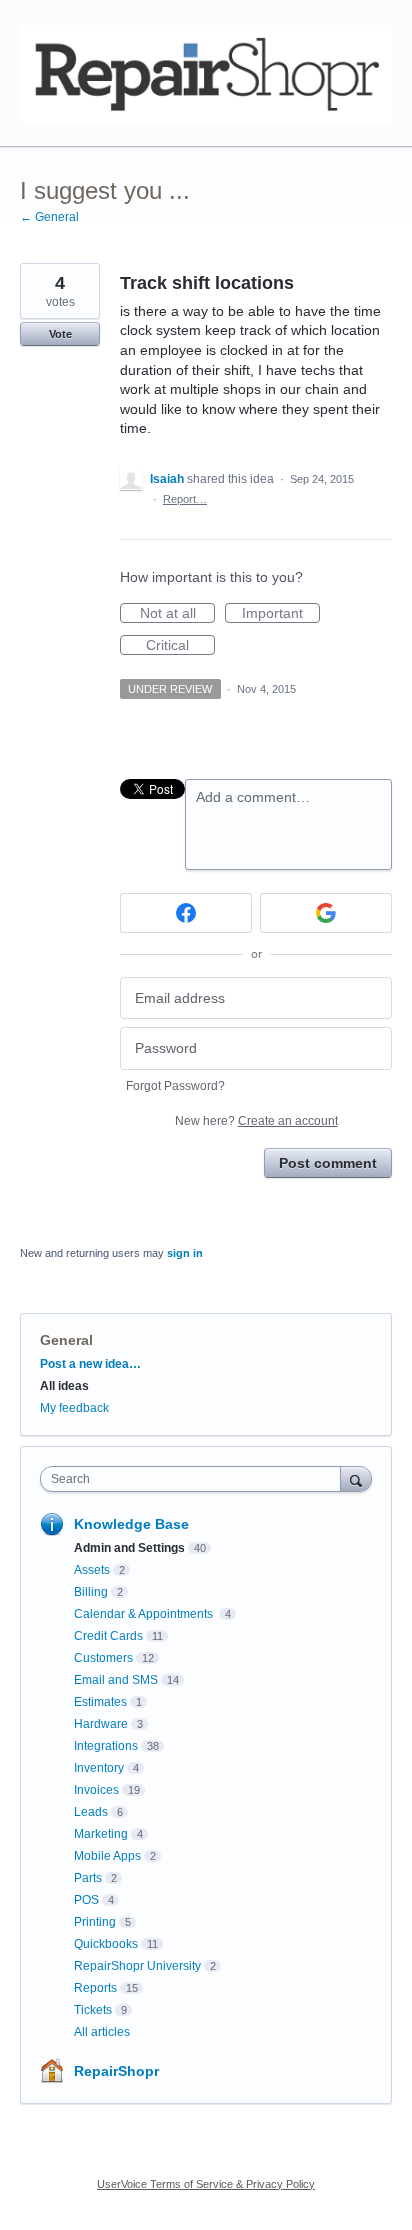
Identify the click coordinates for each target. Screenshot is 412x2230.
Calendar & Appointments (145, 1614)
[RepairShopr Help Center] (206, 73)
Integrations (106, 1746)
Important (281, 614)
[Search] (356, 1478)
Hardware (101, 1724)
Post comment (328, 1163)
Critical (180, 646)
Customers (103, 1658)
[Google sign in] (326, 913)
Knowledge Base (131, 1524)
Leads (91, 1812)
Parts (88, 1878)
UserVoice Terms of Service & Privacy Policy (206, 2184)
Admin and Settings (129, 1548)
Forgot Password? (175, 1086)
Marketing (101, 1834)
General (66, 1340)
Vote (60, 334)
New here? (256, 1121)
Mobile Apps (107, 1856)
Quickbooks (106, 1944)
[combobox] (195, 1479)
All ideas (64, 1386)
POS (86, 1900)
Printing (95, 1922)
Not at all (177, 614)
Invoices (96, 1790)
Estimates (100, 1702)
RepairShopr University (137, 1966)
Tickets (93, 2010)
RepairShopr (116, 2071)
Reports (95, 1988)
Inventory (99, 1768)
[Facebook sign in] (186, 913)
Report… (185, 499)
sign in (185, 1253)
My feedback (74, 1408)
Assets (92, 1570)
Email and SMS (116, 1680)
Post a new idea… (90, 1364)
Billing (91, 1592)
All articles (102, 2032)
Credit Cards (108, 1636)
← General (49, 217)
